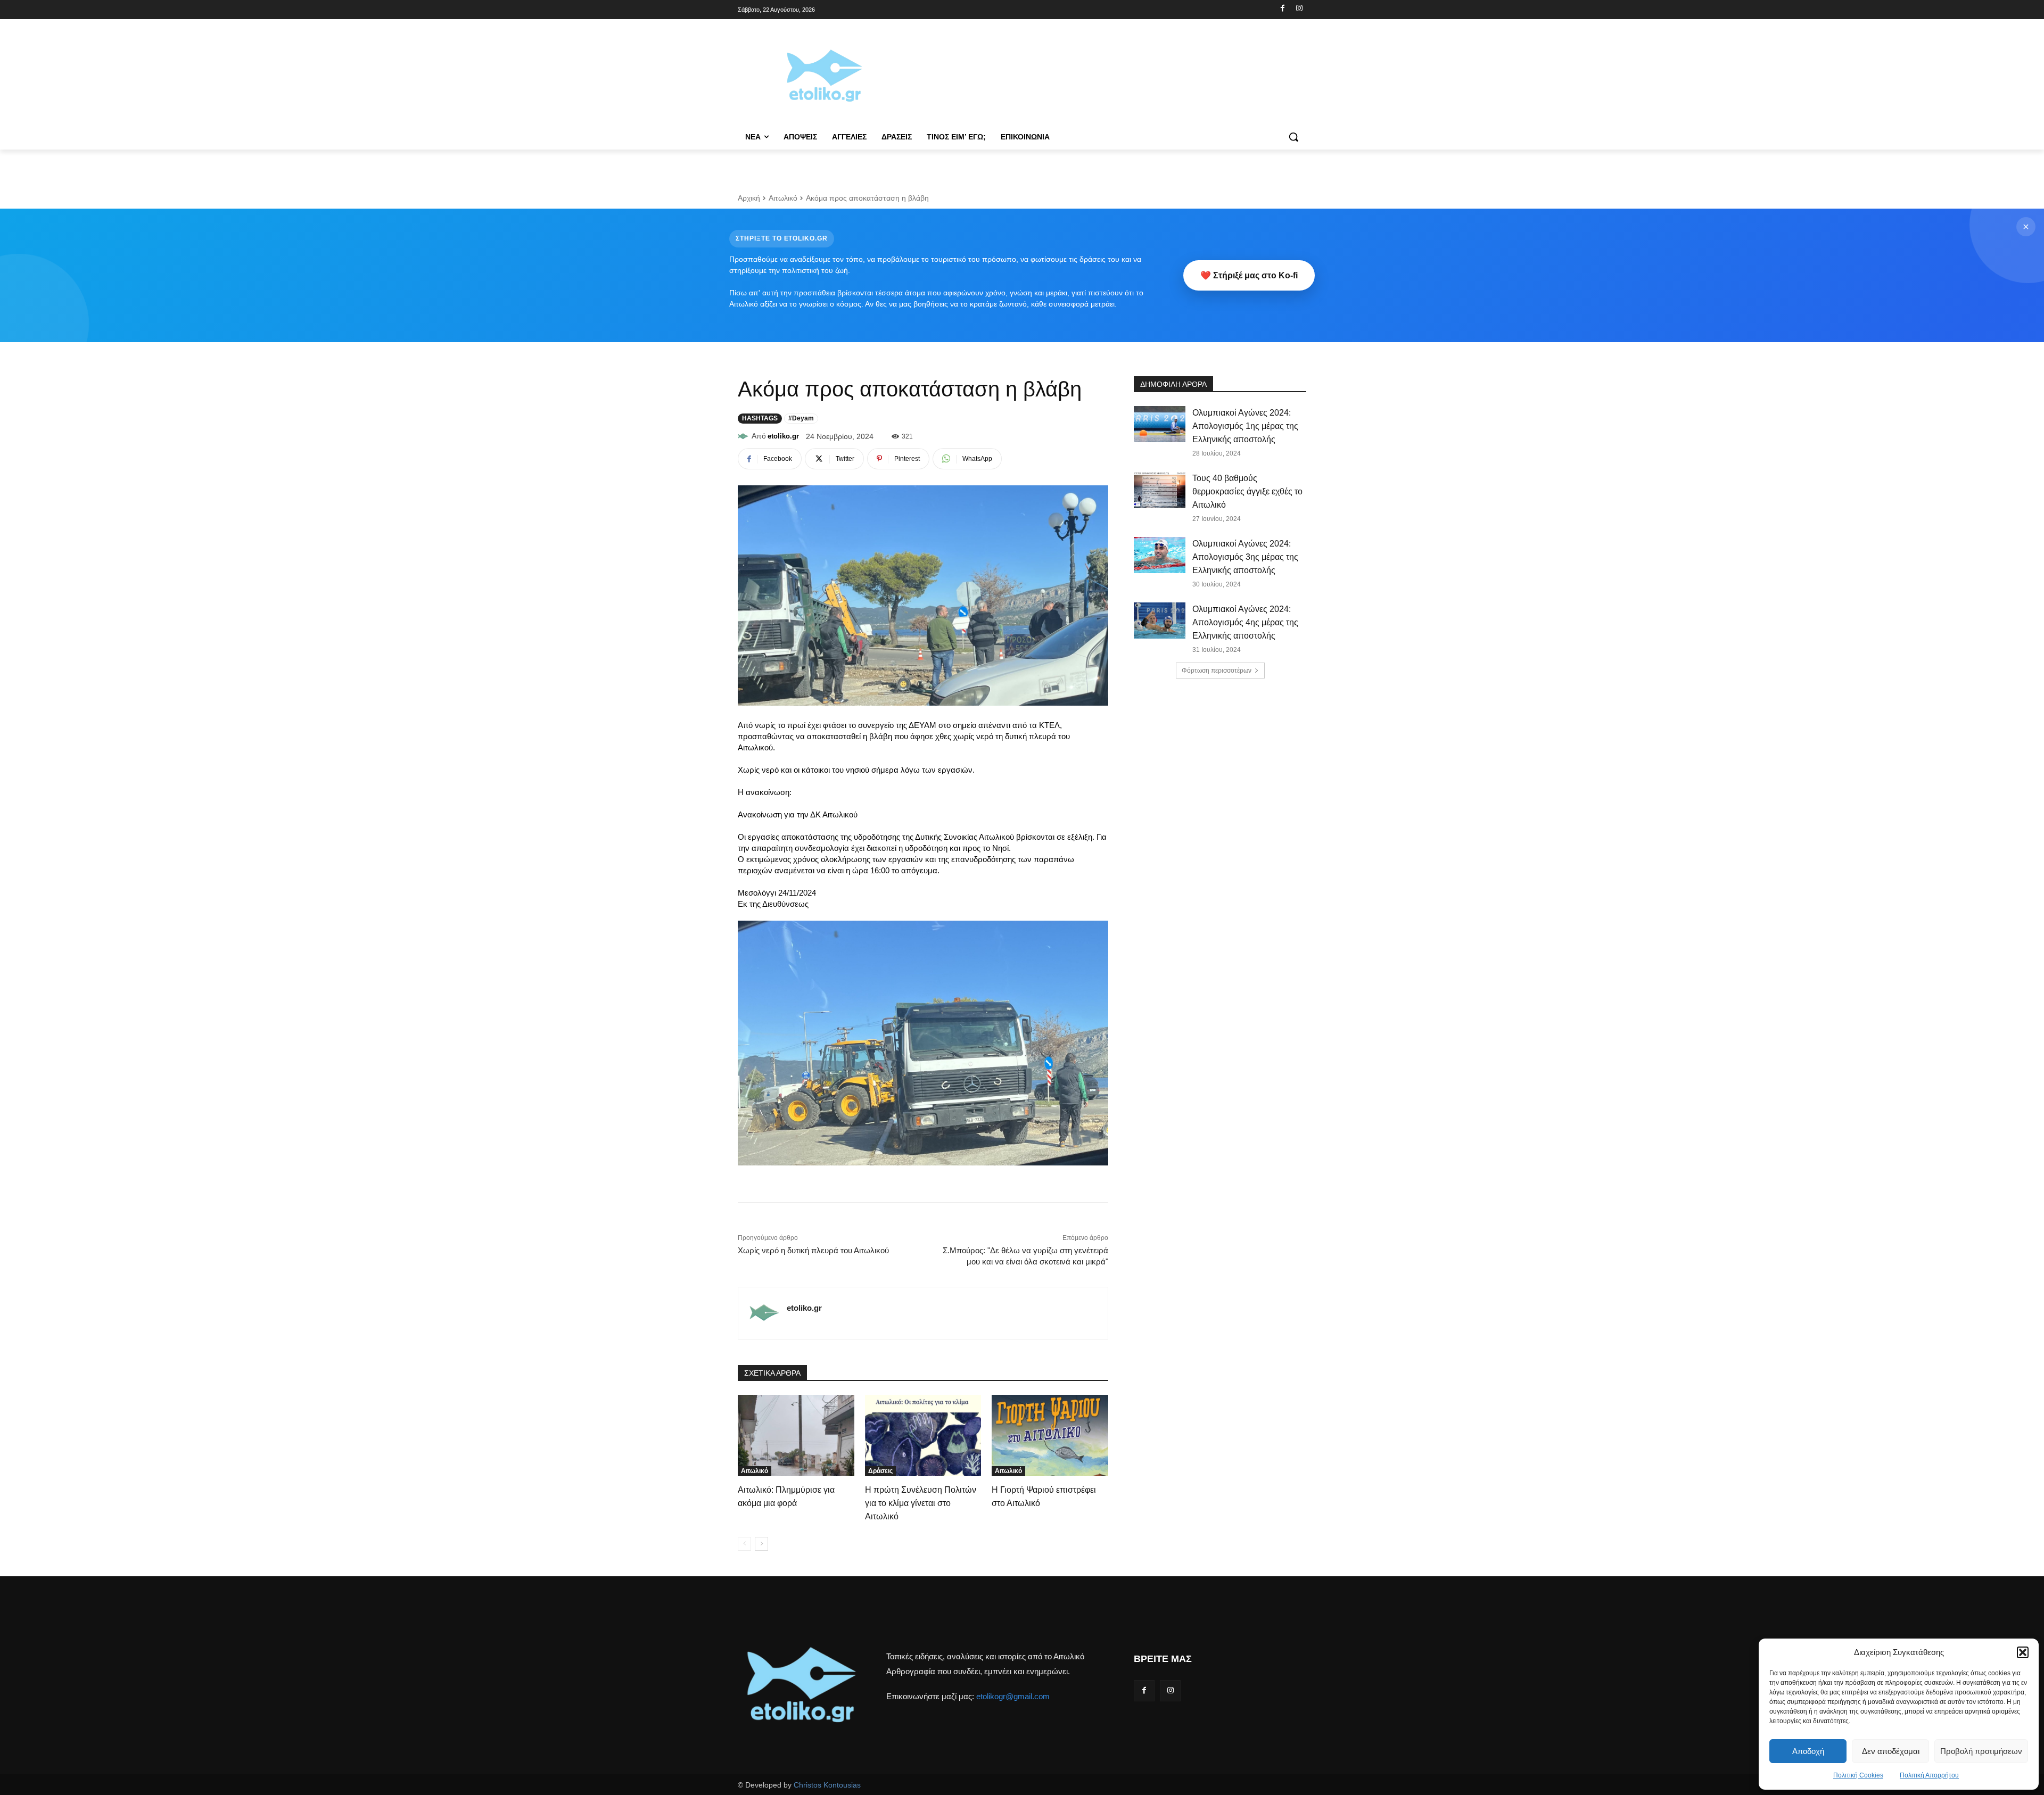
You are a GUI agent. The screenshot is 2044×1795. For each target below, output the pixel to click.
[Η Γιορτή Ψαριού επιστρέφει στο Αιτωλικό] (1050, 1436)
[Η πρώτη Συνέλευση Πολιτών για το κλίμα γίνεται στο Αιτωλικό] (923, 1436)
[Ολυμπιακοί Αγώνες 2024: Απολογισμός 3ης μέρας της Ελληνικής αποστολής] (1160, 555)
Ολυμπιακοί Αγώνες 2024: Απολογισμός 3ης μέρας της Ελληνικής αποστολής (1245, 557)
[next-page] (761, 1544)
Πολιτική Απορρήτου (1929, 1775)
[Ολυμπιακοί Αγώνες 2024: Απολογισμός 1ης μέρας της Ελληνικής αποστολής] (1160, 424)
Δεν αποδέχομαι (1891, 1751)
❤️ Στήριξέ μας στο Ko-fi (1249, 275)
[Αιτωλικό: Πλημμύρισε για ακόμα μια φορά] (796, 1436)
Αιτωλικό (783, 198)
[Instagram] (1299, 9)
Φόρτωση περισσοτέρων (1217, 671)
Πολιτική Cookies (1858, 1775)
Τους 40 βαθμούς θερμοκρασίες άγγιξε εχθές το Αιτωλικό (1247, 491)
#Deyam (801, 418)
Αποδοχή (1808, 1751)
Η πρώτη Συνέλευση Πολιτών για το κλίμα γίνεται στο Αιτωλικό (921, 1503)
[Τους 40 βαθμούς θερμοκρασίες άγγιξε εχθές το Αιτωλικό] (1160, 490)
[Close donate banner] (2026, 227)
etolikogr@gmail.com (1013, 1696)
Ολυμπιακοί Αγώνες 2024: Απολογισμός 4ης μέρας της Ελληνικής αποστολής (1245, 622)
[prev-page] (744, 1544)
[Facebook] (1283, 9)
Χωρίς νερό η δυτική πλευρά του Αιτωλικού (813, 1250)
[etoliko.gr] (745, 436)
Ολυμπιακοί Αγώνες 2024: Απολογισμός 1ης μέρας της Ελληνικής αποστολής (1245, 426)
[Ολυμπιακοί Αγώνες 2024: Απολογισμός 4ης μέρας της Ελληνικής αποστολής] (1160, 621)
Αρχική (749, 198)
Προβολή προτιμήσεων (1981, 1751)
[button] (2023, 1652)
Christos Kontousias (827, 1785)
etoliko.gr (783, 436)
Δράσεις (880, 1471)
